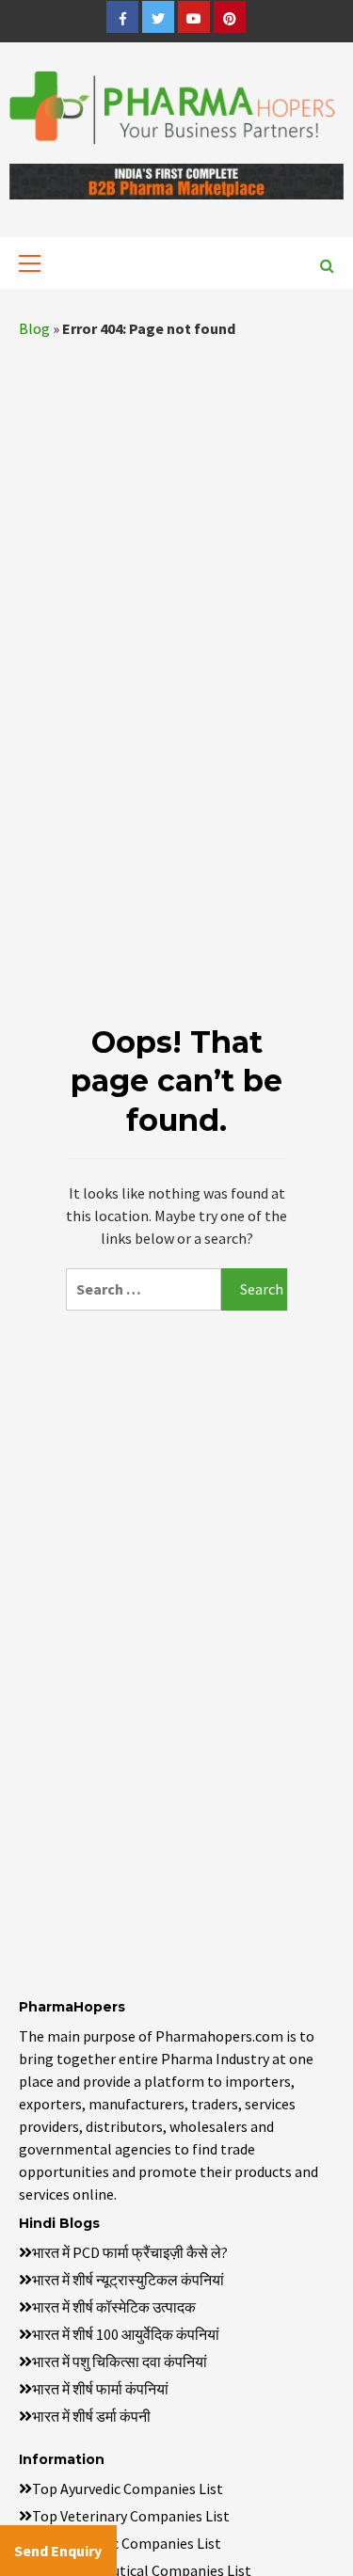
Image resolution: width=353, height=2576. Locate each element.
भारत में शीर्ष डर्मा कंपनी (91, 2416)
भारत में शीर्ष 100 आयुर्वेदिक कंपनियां (126, 2334)
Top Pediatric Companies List (127, 2543)
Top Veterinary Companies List (131, 2516)
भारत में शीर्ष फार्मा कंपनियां (100, 2389)
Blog (34, 328)
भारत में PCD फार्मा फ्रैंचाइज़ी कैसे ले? (130, 2252)
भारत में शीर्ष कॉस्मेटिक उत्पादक (114, 2307)
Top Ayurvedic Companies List (128, 2489)
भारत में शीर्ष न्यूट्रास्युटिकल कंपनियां (128, 2280)
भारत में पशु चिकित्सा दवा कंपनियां (120, 2361)
